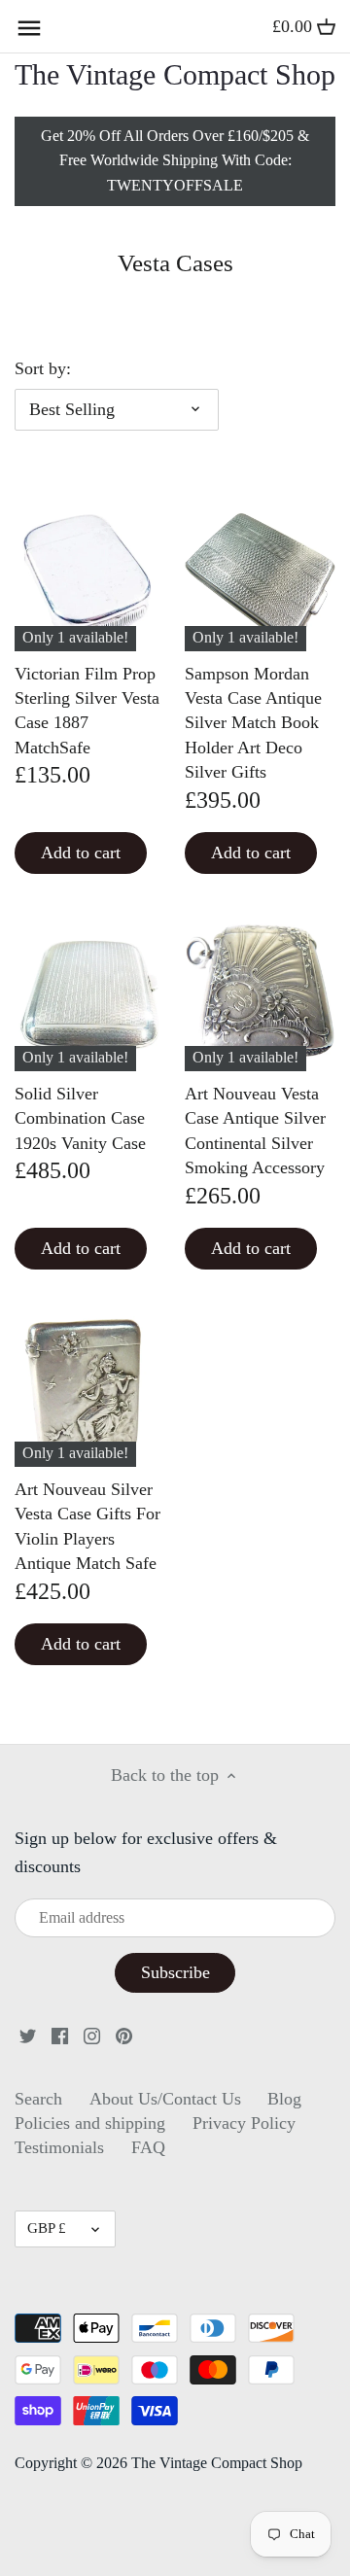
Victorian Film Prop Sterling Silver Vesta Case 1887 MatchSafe (87, 711)
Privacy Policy (244, 2123)
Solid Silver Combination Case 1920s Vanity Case (80, 1118)
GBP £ (47, 2228)
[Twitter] (28, 2035)
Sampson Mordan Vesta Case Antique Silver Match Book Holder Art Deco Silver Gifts (253, 723)
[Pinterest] (124, 2035)
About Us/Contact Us (165, 2099)
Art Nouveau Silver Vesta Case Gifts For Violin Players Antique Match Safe (87, 1526)
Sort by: (43, 368)
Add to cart (81, 853)
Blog (284, 2099)
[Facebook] (60, 2035)
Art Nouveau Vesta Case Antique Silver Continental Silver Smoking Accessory (255, 1131)
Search (38, 2099)
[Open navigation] (29, 28)
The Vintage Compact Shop (175, 75)
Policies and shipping (90, 2123)
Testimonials (59, 2147)
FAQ (148, 2147)
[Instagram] (92, 2035)
